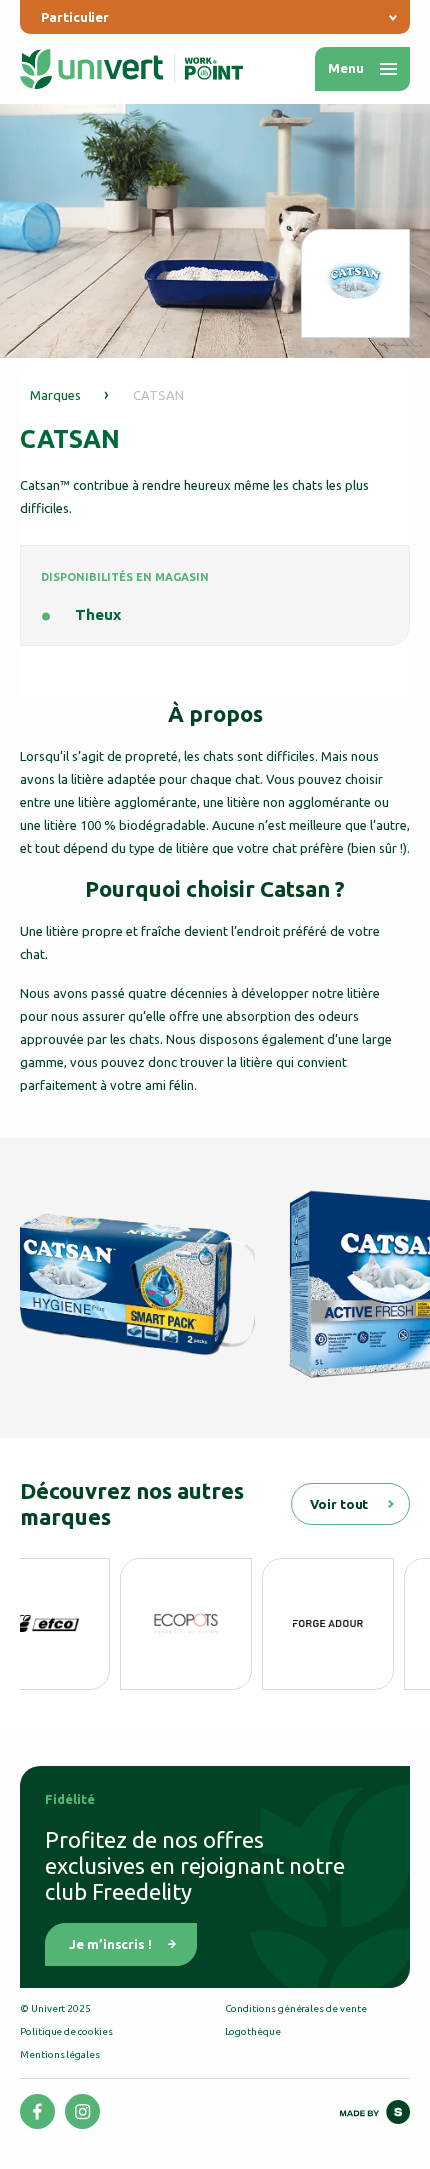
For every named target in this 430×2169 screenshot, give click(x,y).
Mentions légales (60, 2054)
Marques (55, 395)
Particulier (75, 17)
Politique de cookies (66, 2031)
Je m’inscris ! (110, 1944)
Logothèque (253, 2031)
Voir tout (339, 1504)
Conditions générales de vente (296, 2008)
